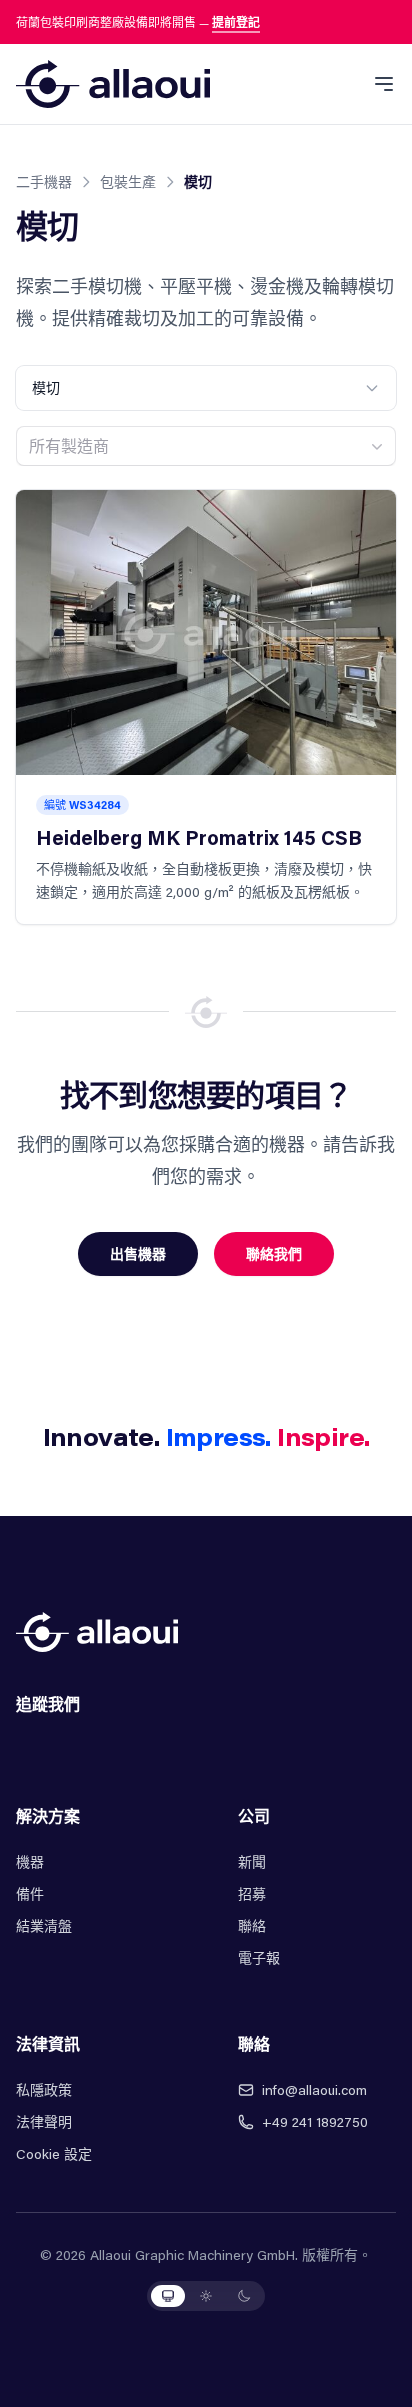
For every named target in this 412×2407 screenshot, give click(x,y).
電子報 (259, 1957)
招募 (252, 1893)
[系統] (168, 2296)
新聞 (252, 1861)
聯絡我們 (274, 1253)
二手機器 (44, 181)
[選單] (384, 84)
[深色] (244, 2296)
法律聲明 (44, 2121)
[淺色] (206, 2296)
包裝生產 (128, 181)
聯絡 (252, 1925)
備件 (30, 1893)
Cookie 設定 (54, 2153)
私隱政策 (44, 2089)
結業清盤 (44, 1925)
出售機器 (138, 1253)
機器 (30, 1861)
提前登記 (236, 22)
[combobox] (206, 446)
